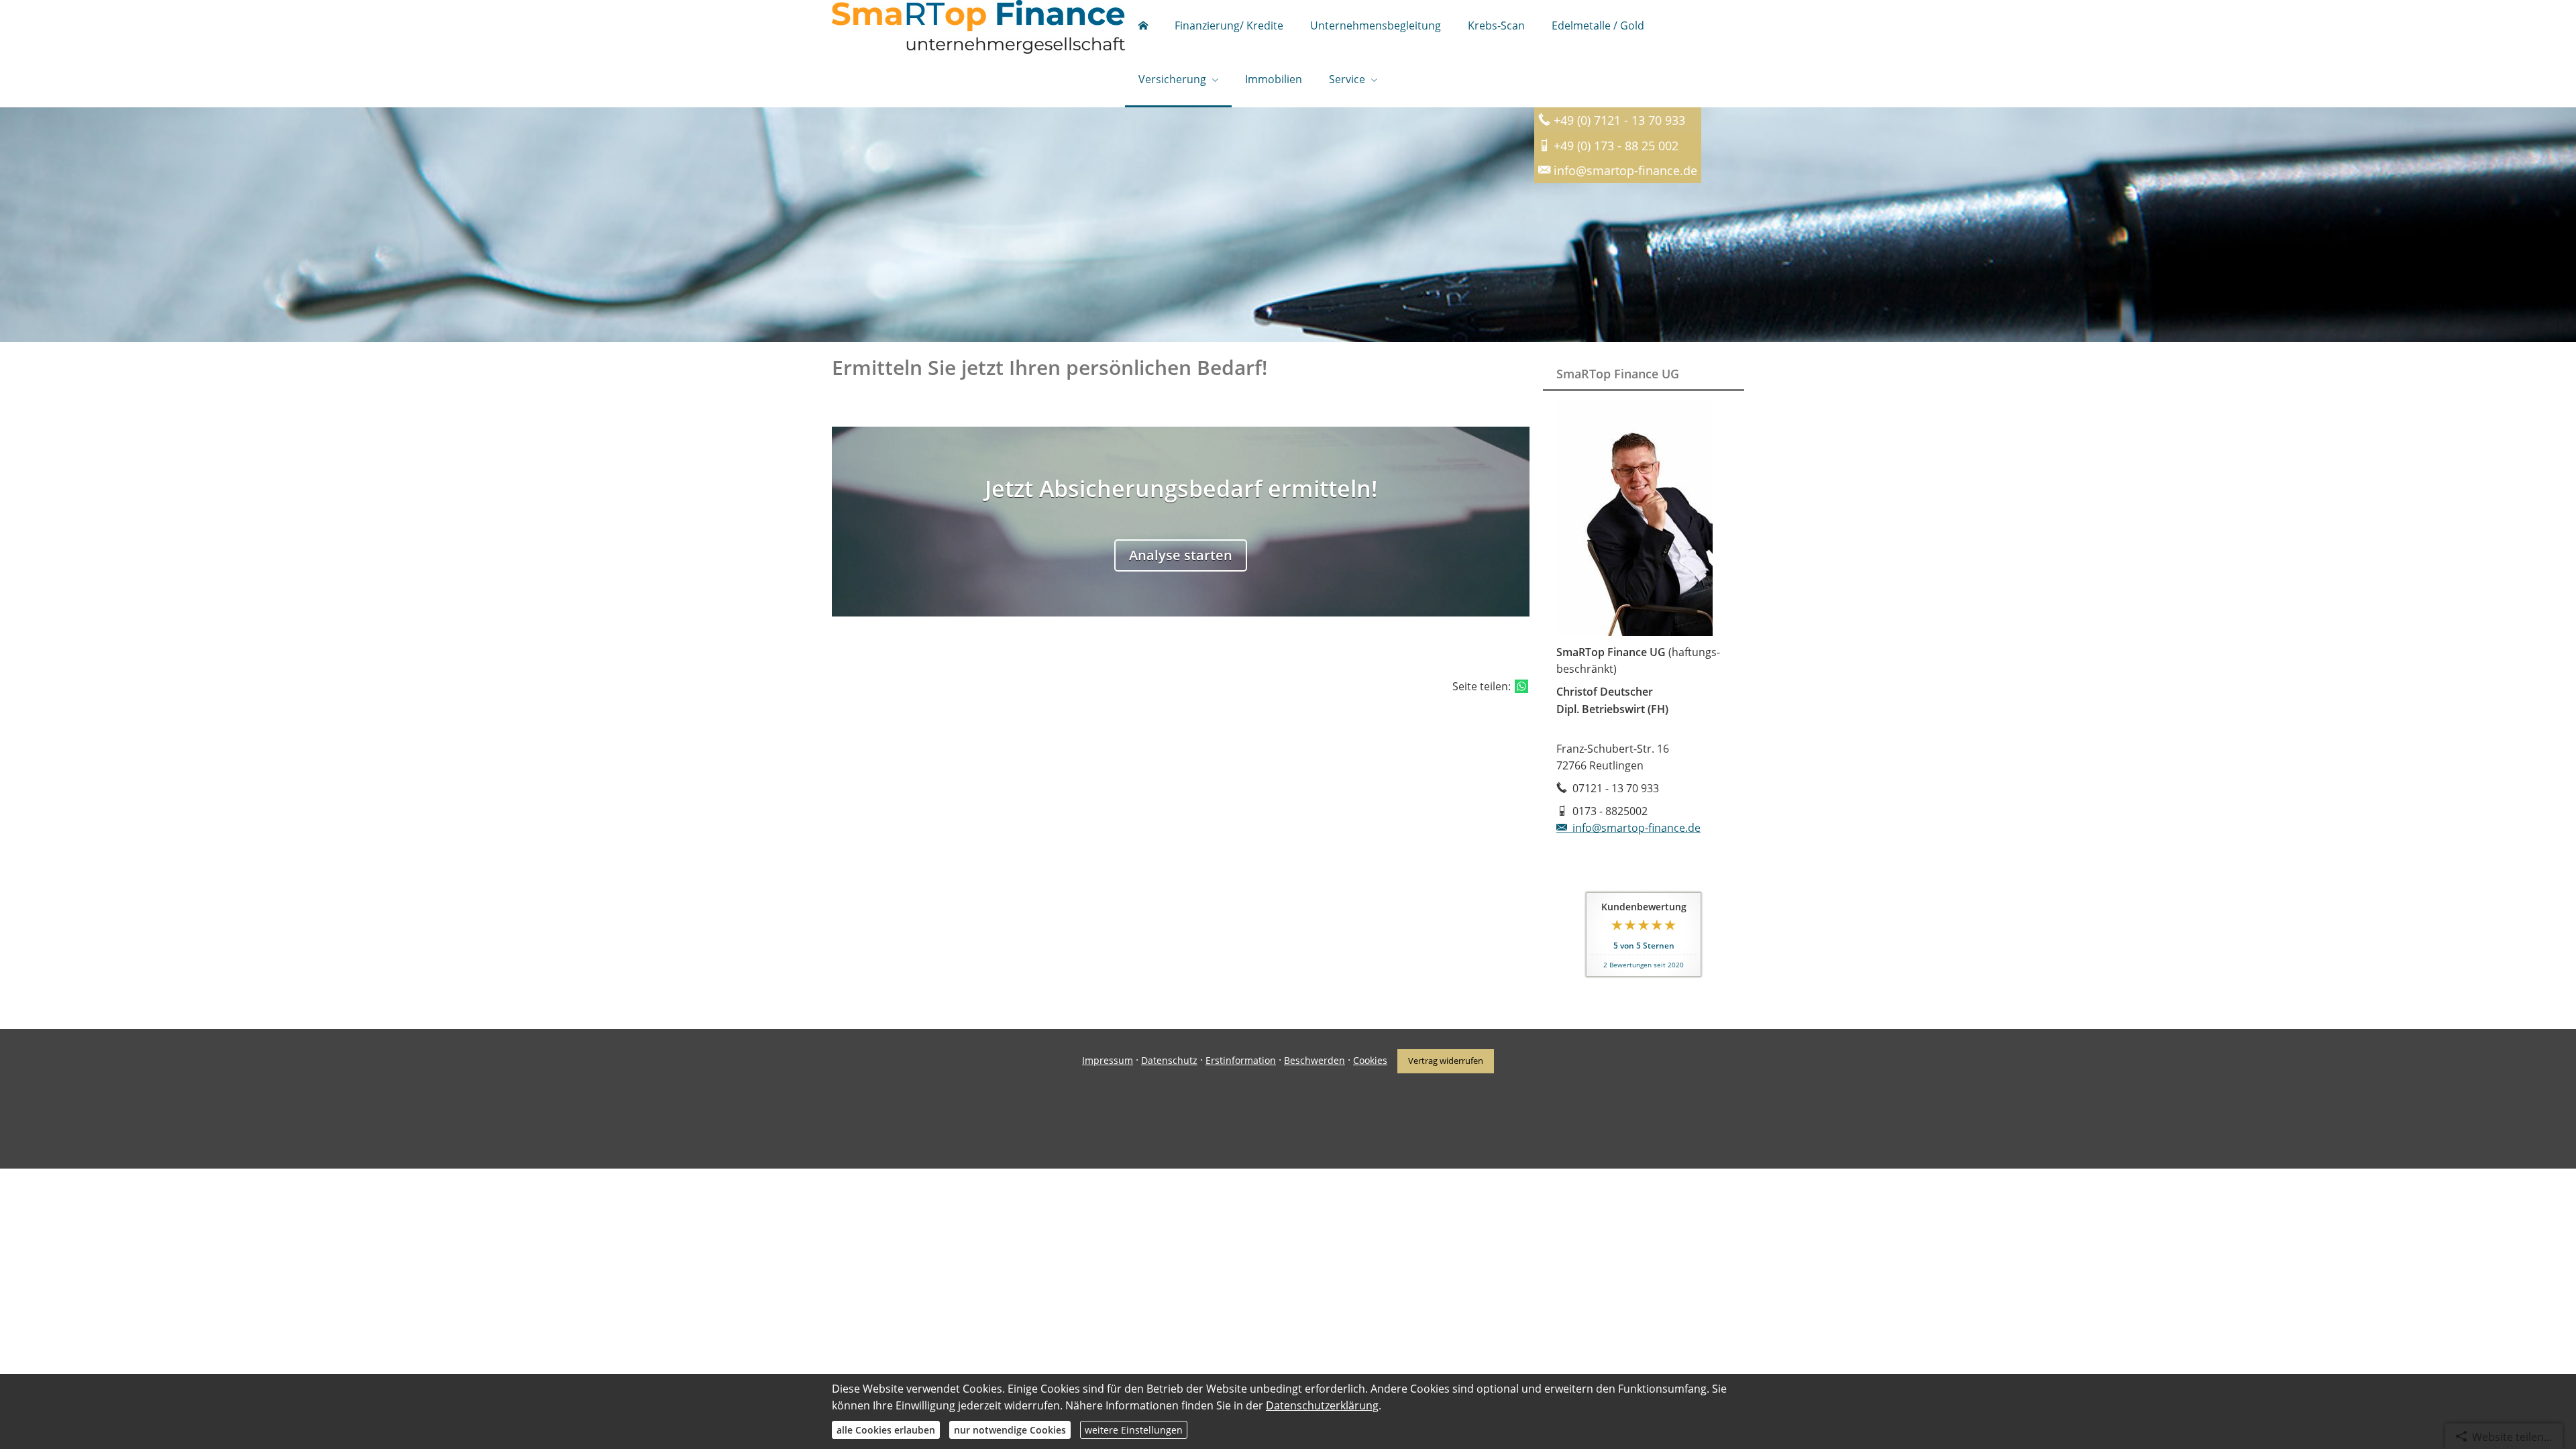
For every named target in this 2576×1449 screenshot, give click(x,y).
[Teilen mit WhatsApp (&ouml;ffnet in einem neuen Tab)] (1521, 686)
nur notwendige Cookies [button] (1010, 1430)
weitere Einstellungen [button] (1134, 1430)
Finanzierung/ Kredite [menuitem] (1229, 25)
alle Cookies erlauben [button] (886, 1430)
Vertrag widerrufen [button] (1446, 1061)
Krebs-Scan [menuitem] (1496, 25)
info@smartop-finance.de (1636, 828)
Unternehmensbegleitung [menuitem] (1376, 25)
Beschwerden (1314, 1060)
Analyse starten (1181, 555)
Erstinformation (1241, 1060)
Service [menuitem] (1347, 79)
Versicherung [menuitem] (1172, 79)
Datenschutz (1169, 1060)
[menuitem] (1143, 27)
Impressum (1108, 1060)
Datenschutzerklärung (1322, 1405)
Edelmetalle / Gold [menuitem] (1598, 25)
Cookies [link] (1370, 1060)
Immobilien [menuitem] (1274, 79)
